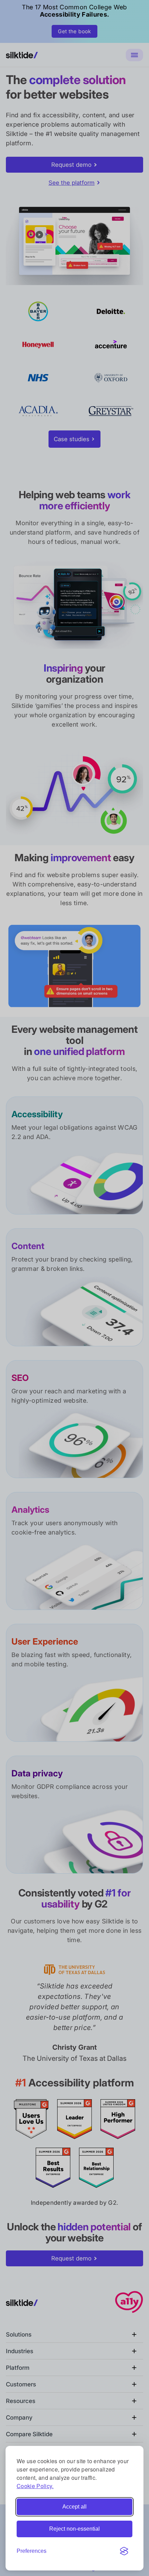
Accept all (74, 2507)
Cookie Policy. (35, 2486)
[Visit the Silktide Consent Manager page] (124, 2551)
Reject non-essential (74, 2529)
